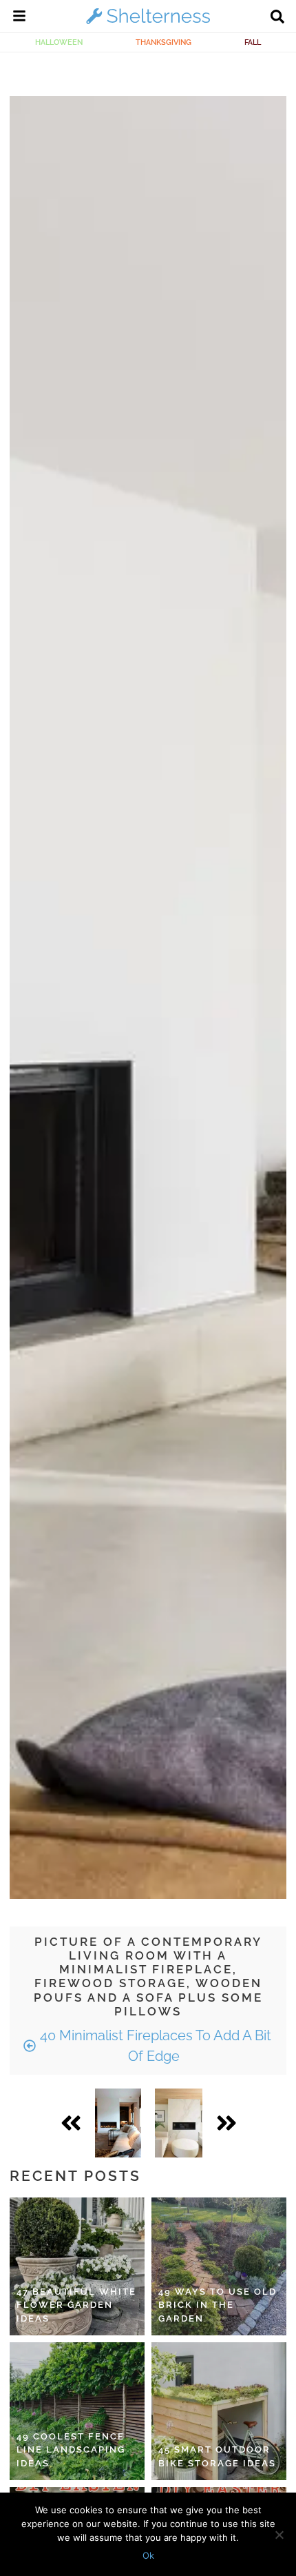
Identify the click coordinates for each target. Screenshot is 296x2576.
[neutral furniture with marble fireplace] (179, 2123)
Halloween (59, 42)
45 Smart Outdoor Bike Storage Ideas (217, 2456)
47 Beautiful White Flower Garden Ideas (76, 2305)
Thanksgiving (163, 42)
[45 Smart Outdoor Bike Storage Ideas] (219, 2411)
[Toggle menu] (19, 18)
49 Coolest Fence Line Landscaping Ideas (71, 2450)
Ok (148, 2555)
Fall (253, 42)
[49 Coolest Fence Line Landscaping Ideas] (77, 2411)
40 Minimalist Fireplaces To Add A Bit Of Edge (154, 2046)
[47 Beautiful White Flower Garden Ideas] (77, 2266)
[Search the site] (277, 18)
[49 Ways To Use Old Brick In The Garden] (219, 2266)
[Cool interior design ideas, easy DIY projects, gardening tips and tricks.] (148, 23)
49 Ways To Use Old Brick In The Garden (218, 2305)
